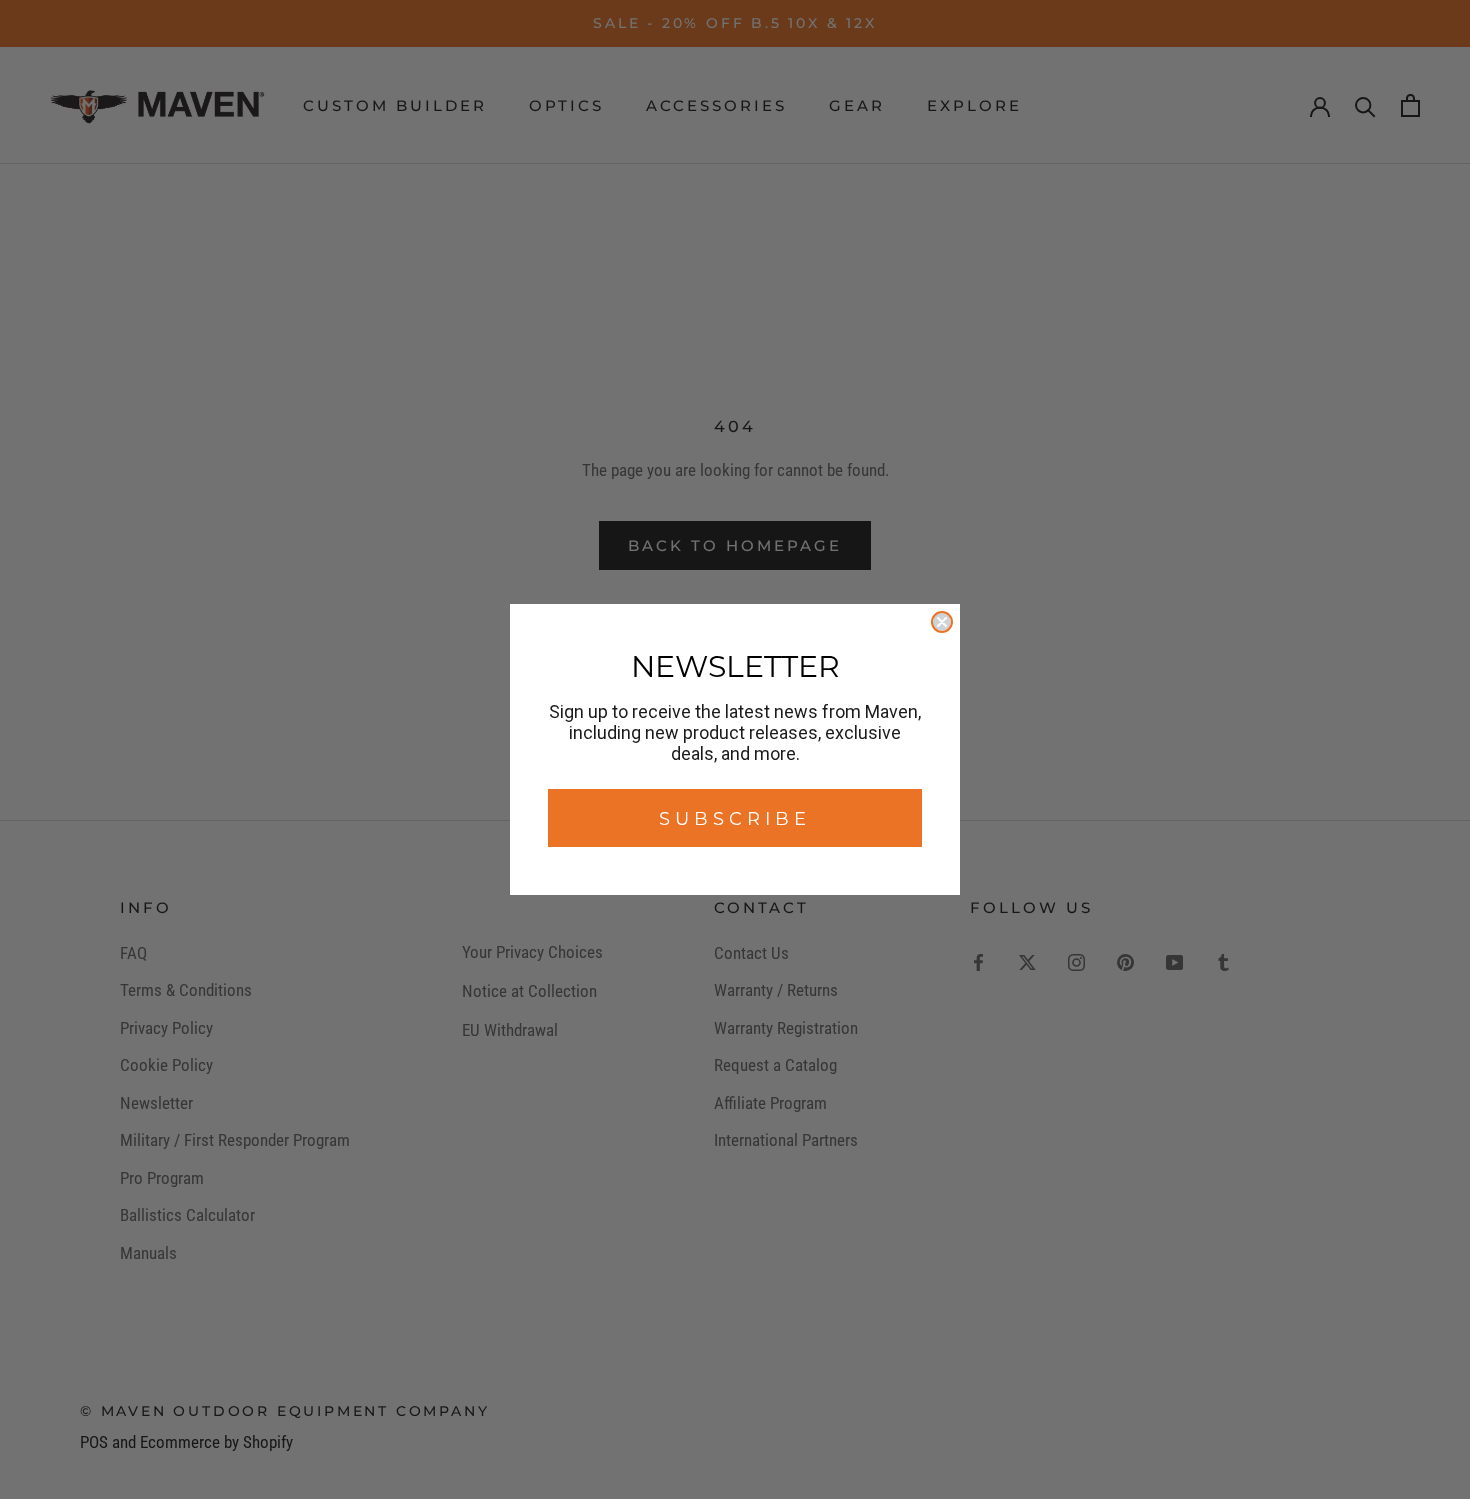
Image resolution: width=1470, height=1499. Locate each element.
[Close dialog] (942, 622)
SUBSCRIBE (735, 818)
